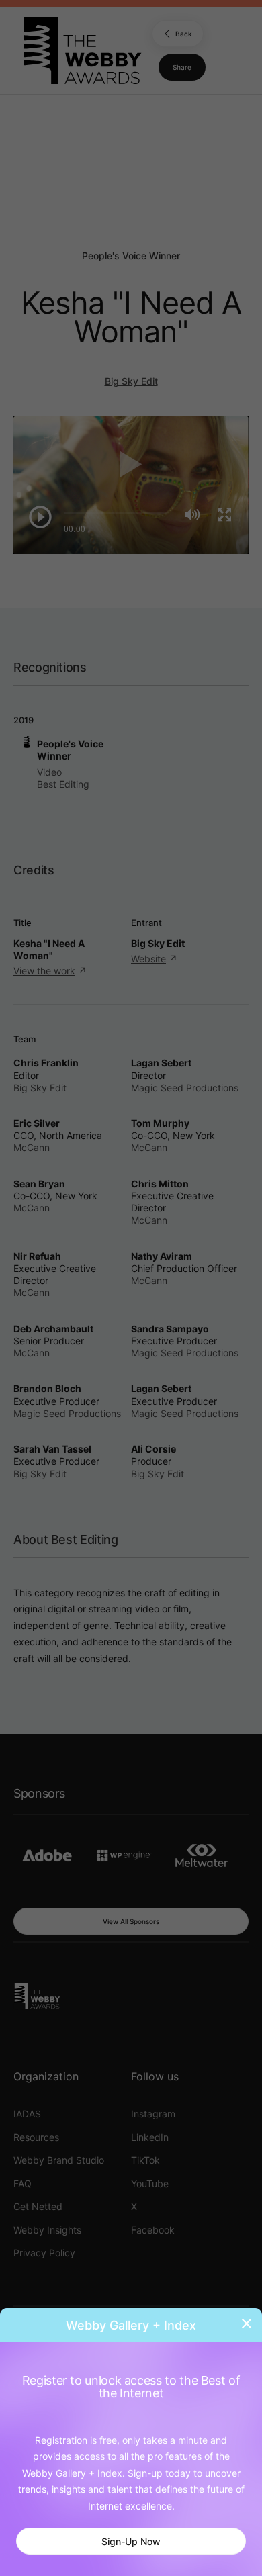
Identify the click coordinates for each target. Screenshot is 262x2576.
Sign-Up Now (131, 2541)
